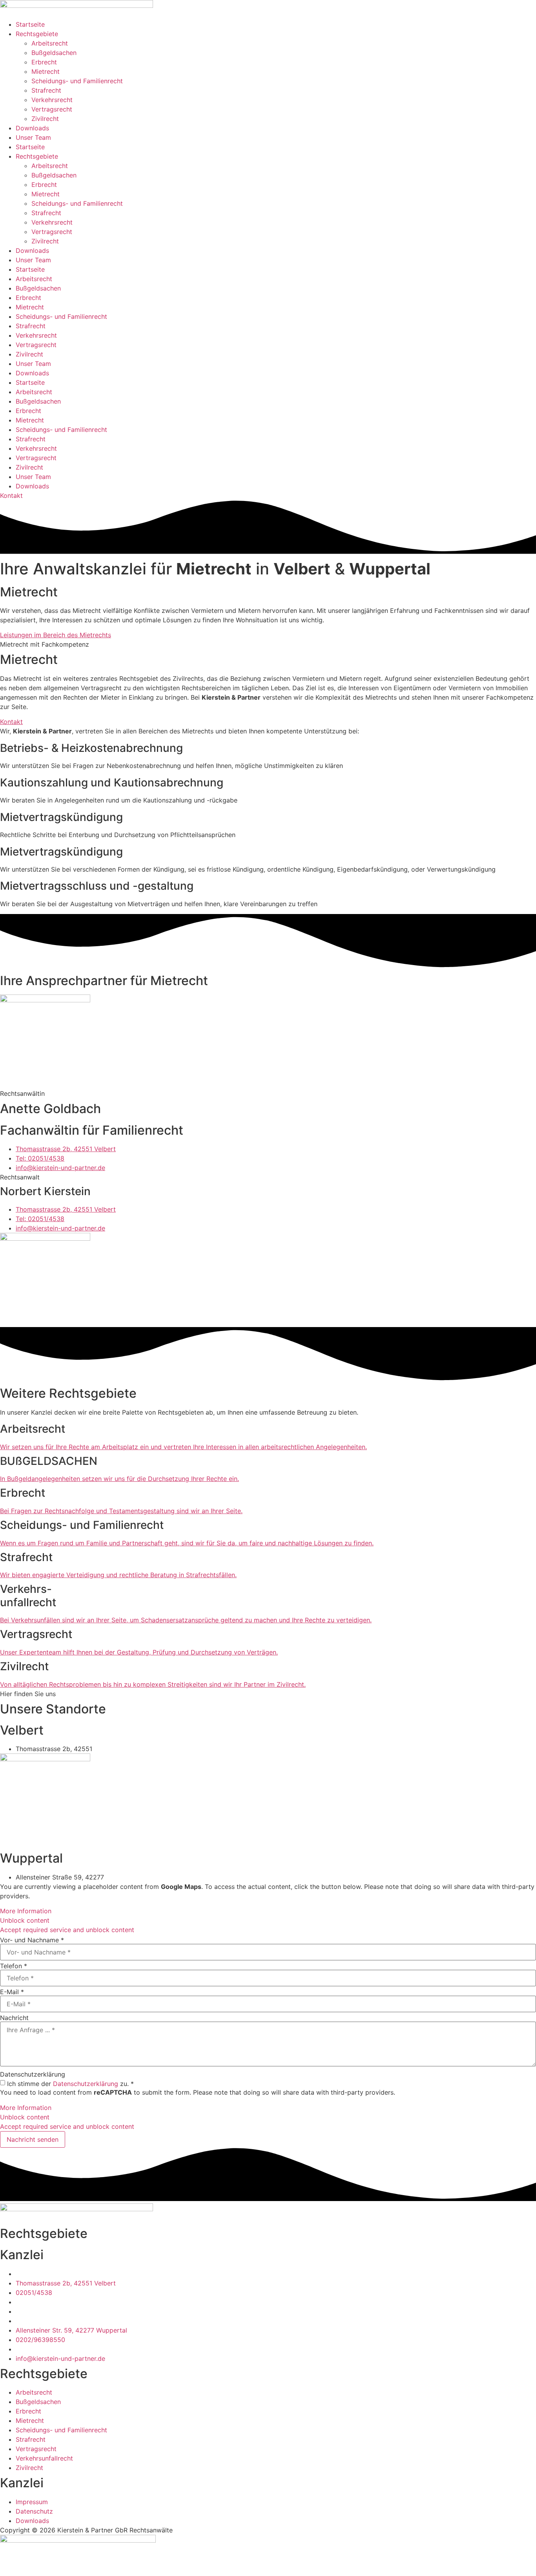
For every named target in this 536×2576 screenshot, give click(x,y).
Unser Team (33, 137)
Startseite (30, 24)
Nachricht (14, 2018)
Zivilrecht (45, 119)
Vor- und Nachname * (32, 1940)
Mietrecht (46, 71)
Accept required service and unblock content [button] (67, 1930)
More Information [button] (26, 1911)
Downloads (32, 128)
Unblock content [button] (25, 1920)
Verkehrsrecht (52, 100)
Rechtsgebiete (37, 34)
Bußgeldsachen (54, 53)
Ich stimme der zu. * (70, 2084)
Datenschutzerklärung (33, 2074)
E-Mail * (12, 1992)
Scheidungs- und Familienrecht (77, 81)
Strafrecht (46, 90)
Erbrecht (44, 62)
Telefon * (14, 1966)
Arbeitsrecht (50, 43)
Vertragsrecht (52, 109)
